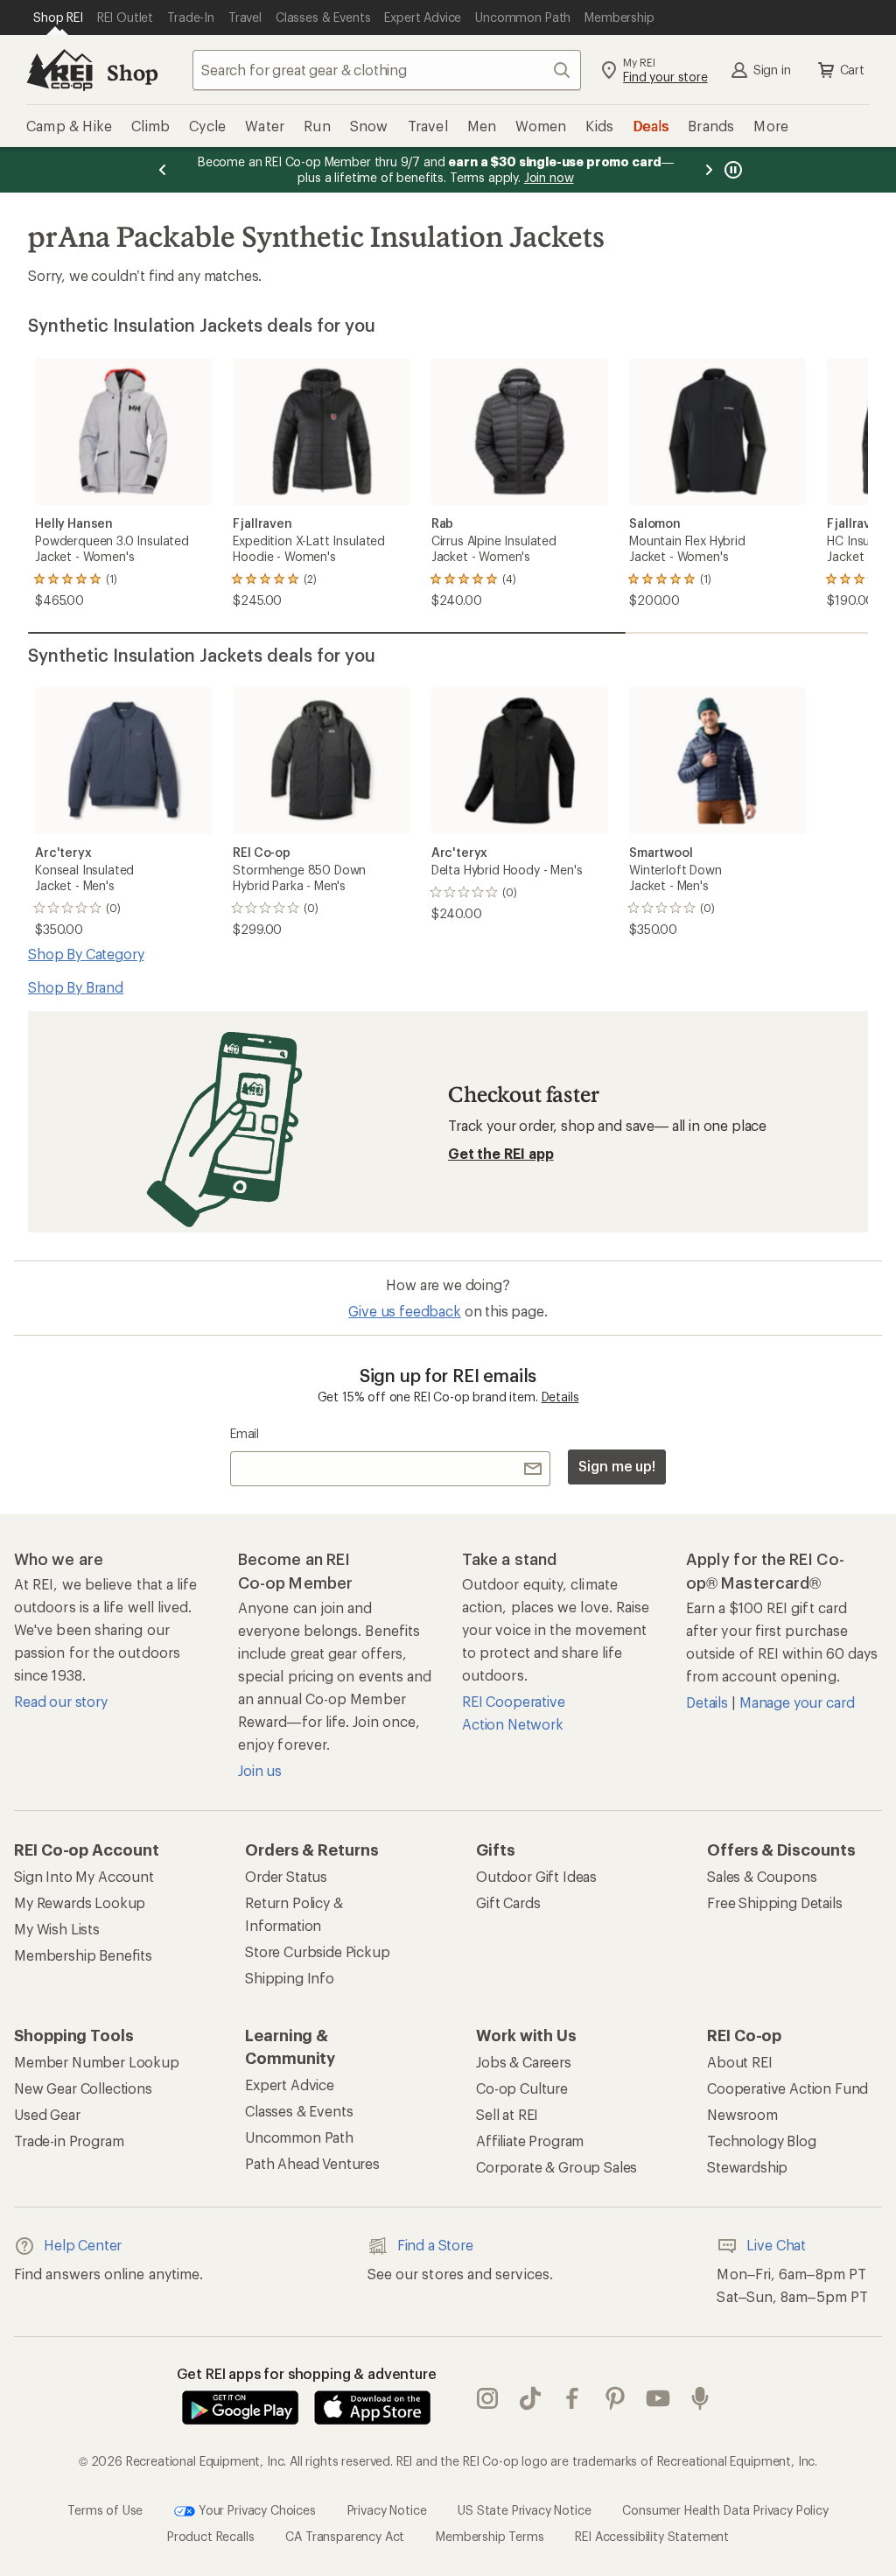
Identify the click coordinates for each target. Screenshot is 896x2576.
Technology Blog (762, 2141)
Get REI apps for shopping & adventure (307, 2373)
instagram (488, 2399)
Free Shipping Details (775, 1902)
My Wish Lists (57, 1929)
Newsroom (742, 2114)
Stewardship (747, 2167)
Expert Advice (290, 2085)
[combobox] (387, 70)
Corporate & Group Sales (556, 2167)
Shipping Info (290, 1978)
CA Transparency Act (345, 2536)
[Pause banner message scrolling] (731, 170)
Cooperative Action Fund (787, 2088)
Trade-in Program (69, 2141)
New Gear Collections (83, 2088)
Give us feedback (404, 1311)
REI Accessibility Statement (652, 2536)
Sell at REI (507, 2114)
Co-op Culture (522, 2088)
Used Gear (47, 2114)
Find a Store (435, 2245)
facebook (573, 2399)
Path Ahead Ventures (312, 2163)
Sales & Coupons (762, 1876)
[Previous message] (163, 170)
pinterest (616, 2399)
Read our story (61, 1701)
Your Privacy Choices (255, 2510)
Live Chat (776, 2245)
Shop (132, 72)
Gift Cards (508, 1902)
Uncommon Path (299, 2137)
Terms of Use (105, 2510)
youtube (658, 2399)
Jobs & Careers (524, 2062)
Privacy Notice (387, 2510)
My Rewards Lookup (80, 1902)
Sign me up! (617, 1466)
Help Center (83, 2245)
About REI (740, 2062)
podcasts (700, 2399)
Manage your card (797, 1702)
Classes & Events (299, 2111)
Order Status (286, 1876)
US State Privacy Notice (524, 2510)
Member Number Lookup (97, 2062)
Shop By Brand (76, 987)
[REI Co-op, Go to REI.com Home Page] (59, 70)
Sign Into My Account (84, 1876)
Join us (260, 1770)
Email (245, 1433)
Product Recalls (211, 2536)
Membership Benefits (83, 1955)
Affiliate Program (530, 2141)
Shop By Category (86, 954)
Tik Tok (531, 2399)
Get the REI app (501, 1153)
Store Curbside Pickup (318, 1951)
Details (560, 1397)
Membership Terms (490, 2536)
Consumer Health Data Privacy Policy (725, 2510)
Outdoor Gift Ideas (536, 1876)
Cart (852, 70)
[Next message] (709, 170)
